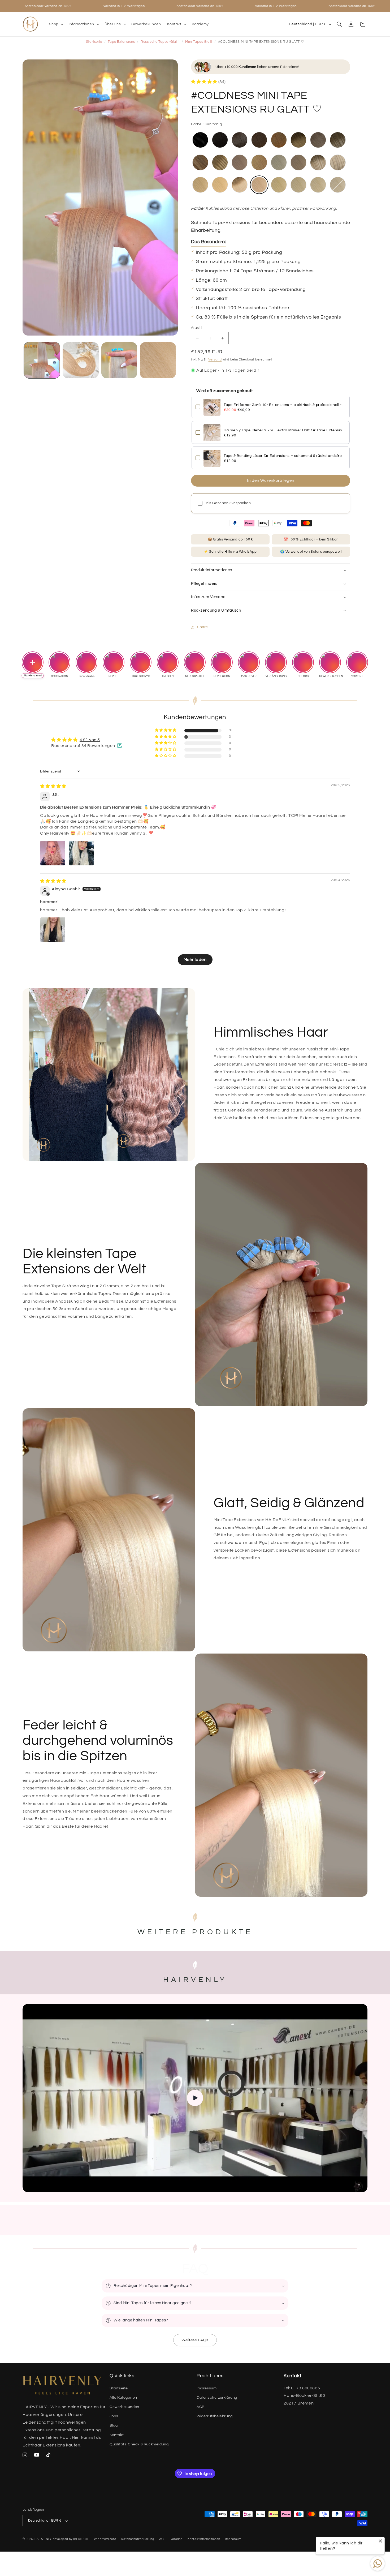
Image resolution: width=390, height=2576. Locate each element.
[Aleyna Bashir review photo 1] (53, 930)
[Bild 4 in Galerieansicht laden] (158, 360)
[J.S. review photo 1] (53, 853)
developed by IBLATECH (71, 2539)
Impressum (207, 2388)
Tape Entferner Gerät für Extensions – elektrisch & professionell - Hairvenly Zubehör (285, 405)
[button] (56, 24)
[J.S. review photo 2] (81, 853)
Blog (114, 2425)
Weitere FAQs (195, 2340)
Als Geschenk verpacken (228, 503)
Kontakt (117, 2435)
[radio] (200, 140)
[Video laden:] (195, 2098)
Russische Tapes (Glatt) (160, 42)
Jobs (114, 2416)
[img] (53, 786)
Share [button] (203, 627)
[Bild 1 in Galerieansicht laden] (42, 360)
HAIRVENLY (43, 2539)
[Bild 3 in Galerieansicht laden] (119, 360)
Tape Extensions (121, 42)
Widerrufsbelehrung (215, 2416)
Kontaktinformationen (204, 2539)
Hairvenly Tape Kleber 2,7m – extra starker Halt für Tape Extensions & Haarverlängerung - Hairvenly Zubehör (285, 431)
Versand (215, 360)
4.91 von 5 (90, 740)
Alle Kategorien (123, 2398)
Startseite (94, 42)
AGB (201, 2407)
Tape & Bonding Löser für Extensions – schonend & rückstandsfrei (283, 456)
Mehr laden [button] (195, 960)
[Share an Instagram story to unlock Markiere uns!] (33, 662)
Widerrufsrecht (105, 2539)
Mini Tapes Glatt (199, 42)
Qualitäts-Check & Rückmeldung (139, 2444)
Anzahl (197, 328)
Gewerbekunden (124, 2407)
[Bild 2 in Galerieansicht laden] (81, 360)
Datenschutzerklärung (217, 2398)
